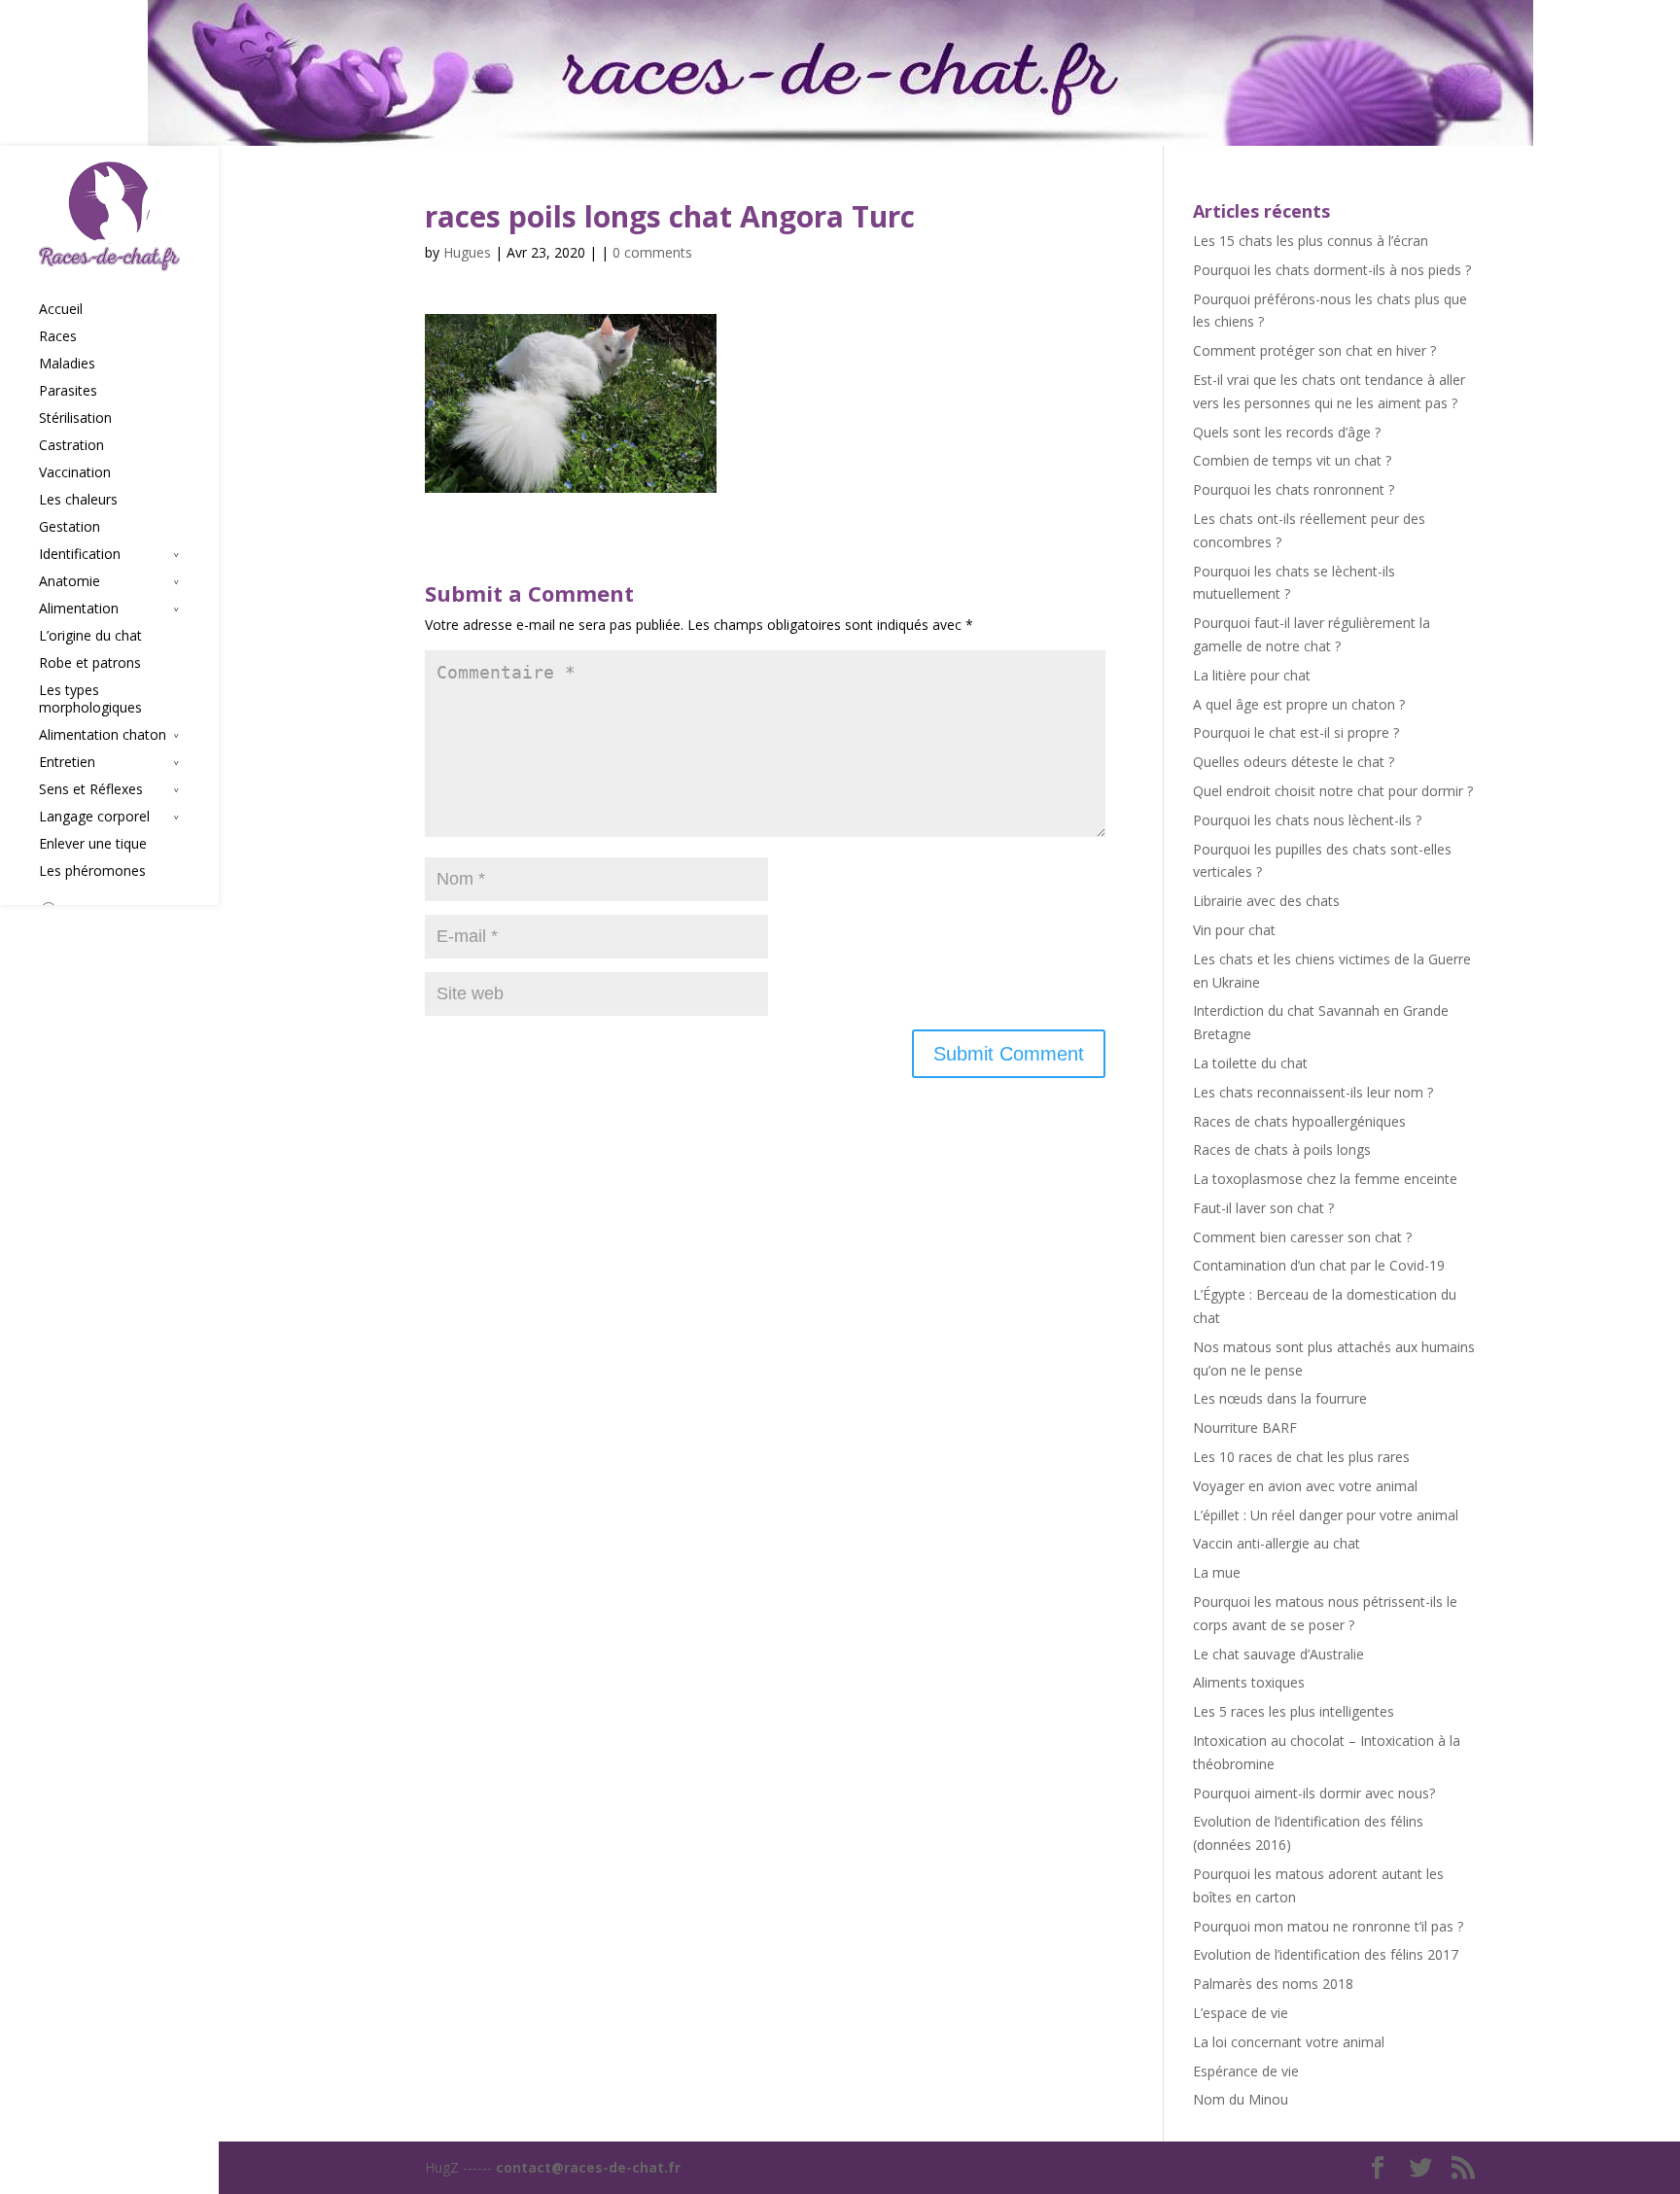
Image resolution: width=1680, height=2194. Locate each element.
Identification (80, 554)
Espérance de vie (1246, 2071)
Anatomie (70, 581)
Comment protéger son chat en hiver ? (1314, 350)
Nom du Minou (1241, 2099)
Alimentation (79, 609)
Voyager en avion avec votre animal (1305, 1486)
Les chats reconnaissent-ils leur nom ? (1313, 1092)
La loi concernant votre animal (1289, 2042)
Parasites (68, 391)
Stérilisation (75, 418)
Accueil (61, 309)
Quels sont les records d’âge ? (1287, 432)
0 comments (652, 252)
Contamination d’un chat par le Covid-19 (1319, 1265)
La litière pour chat (1252, 675)
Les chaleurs (78, 500)
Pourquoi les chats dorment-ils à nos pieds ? (1332, 270)
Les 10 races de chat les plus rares (1301, 1457)
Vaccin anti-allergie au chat (1277, 1543)
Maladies (67, 364)
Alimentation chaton (103, 735)
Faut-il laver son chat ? (1263, 1208)
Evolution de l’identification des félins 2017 (1326, 1954)
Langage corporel (94, 817)
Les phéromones (92, 871)
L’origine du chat (90, 636)
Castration (71, 445)
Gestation (70, 527)
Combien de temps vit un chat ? (1292, 460)
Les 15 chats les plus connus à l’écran (1311, 241)
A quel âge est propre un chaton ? (1299, 704)
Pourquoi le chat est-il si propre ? (1296, 732)
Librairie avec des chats (1266, 901)
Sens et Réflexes (91, 789)
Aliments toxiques (1249, 1682)
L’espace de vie (1241, 2013)
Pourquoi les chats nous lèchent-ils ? (1307, 820)
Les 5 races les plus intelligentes (1294, 1711)
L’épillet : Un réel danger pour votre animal (1326, 1515)
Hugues (467, 252)
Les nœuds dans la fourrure (1280, 1398)
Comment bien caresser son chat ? (1302, 1237)
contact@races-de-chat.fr (588, 2167)
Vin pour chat (1234, 930)
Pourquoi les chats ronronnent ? (1294, 489)
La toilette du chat (1250, 1063)
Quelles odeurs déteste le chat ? (1294, 762)
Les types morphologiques (90, 699)
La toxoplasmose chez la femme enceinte (1325, 1179)
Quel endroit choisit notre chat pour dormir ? (1333, 791)
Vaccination (75, 472)
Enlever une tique (93, 844)
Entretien (67, 762)
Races (58, 336)
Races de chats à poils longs (1282, 1149)
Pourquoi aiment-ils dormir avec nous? (1314, 1793)
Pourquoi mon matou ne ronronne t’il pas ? (1328, 1926)
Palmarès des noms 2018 (1273, 1984)
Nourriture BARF (1245, 1428)
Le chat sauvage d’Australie (1278, 1654)
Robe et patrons (90, 663)
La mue (1217, 1572)
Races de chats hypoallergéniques (1299, 1121)
